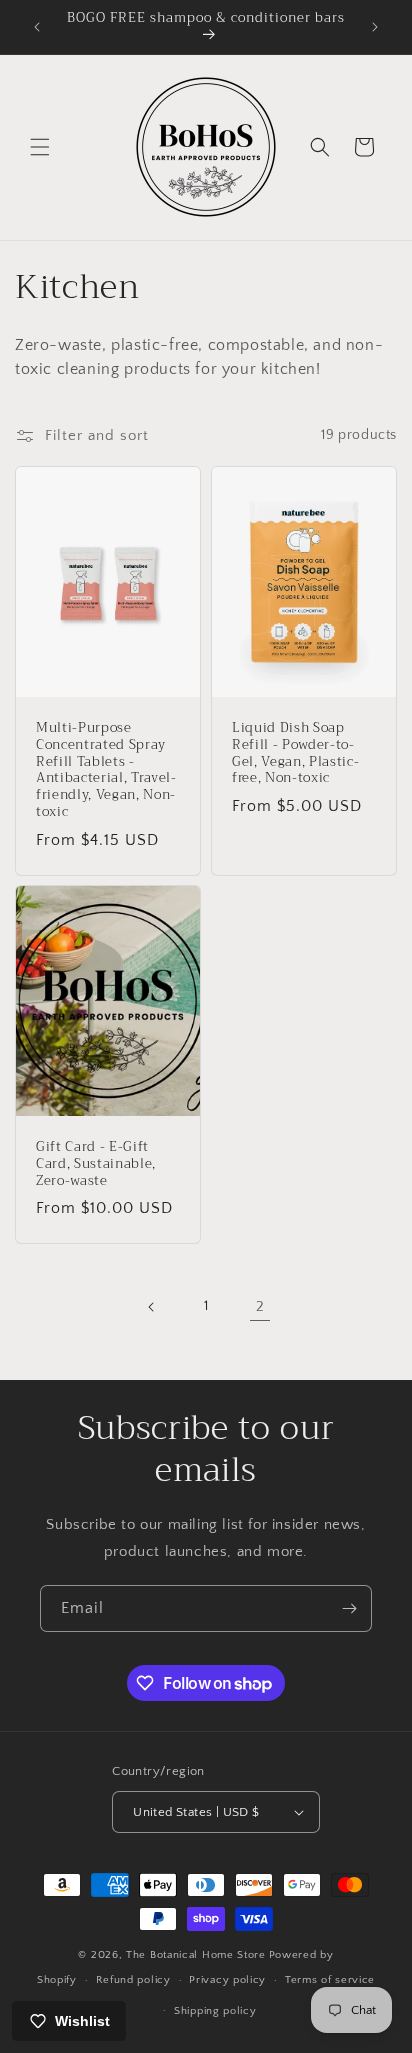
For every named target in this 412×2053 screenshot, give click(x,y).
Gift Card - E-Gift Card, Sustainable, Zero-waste (96, 1164)
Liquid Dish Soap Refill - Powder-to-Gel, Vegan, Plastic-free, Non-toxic (295, 753)
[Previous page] (152, 1307)
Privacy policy (227, 1980)
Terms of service (330, 1980)
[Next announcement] (375, 27)
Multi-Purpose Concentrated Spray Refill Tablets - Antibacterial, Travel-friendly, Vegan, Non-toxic (106, 770)
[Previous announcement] (37, 27)
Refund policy (133, 1980)
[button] (40, 147)
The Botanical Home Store (196, 1955)
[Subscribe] (349, 1608)
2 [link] (260, 1306)
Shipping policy (215, 2011)
